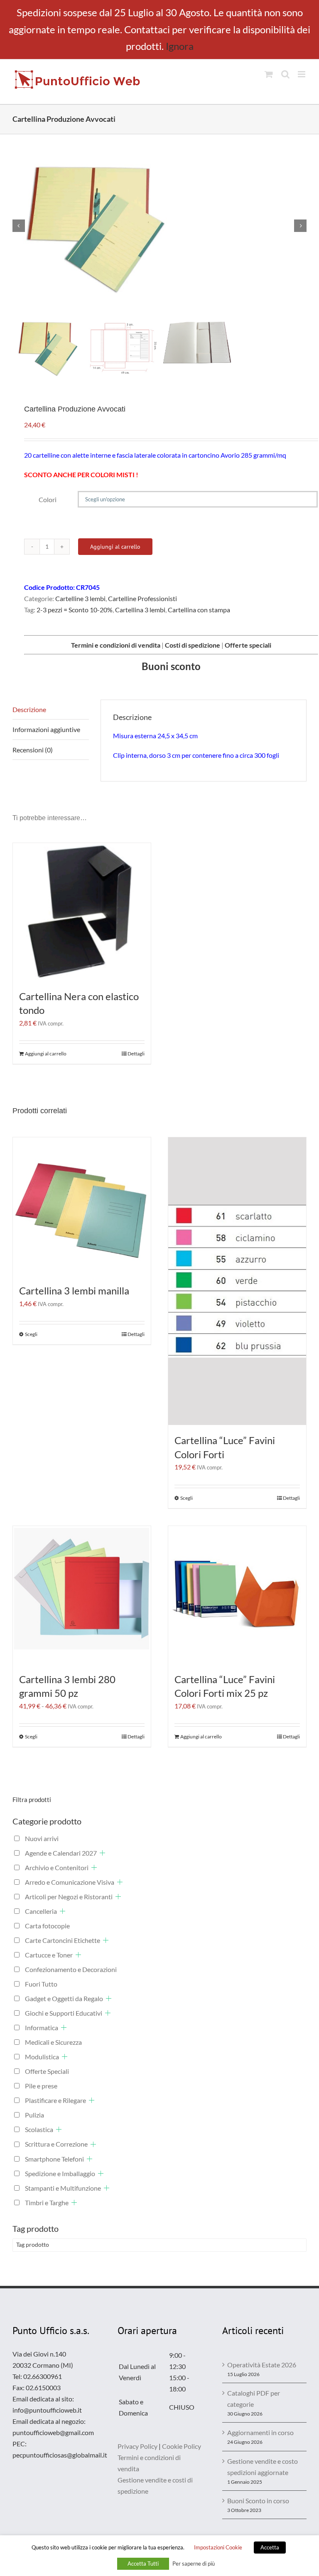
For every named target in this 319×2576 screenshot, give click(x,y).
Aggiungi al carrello (115, 547)
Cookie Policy (182, 2446)
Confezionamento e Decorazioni (71, 1969)
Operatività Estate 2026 (262, 2365)
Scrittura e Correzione (56, 2144)
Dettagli (136, 1054)
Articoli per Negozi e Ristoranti (69, 1897)
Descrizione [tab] (29, 709)
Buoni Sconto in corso (258, 2501)
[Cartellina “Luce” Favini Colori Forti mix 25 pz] (237, 1595)
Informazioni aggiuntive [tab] (46, 729)
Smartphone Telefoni (54, 2159)
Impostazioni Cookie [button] (218, 2547)
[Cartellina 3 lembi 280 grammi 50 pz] (82, 1595)
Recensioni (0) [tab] (33, 750)
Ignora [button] (180, 46)
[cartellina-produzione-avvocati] (159, 226)
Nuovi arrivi (42, 1838)
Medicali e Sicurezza (53, 2042)
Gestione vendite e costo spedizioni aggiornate (263, 2467)
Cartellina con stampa (199, 610)
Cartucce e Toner (49, 1955)
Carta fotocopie (47, 1926)
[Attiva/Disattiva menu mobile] (302, 74)
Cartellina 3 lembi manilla (74, 1290)
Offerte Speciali (47, 2071)
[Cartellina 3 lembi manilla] (82, 1206)
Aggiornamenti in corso (260, 2432)
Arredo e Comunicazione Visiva (70, 1882)
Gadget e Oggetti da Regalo (64, 1998)
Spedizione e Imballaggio (60, 2173)
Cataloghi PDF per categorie (254, 2399)
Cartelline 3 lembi (80, 598)
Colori (48, 499)
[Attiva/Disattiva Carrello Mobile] (269, 74)
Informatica (42, 2028)
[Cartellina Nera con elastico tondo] (82, 912)
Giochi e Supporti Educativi (64, 2013)
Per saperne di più (194, 2564)
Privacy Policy (137, 2446)
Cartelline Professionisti (142, 598)
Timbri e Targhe (47, 2203)
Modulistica (42, 2057)
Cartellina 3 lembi (140, 610)
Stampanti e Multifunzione (63, 2188)
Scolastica (39, 2129)
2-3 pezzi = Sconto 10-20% (75, 610)
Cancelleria (41, 1911)
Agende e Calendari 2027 (61, 1853)
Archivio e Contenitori (57, 1867)
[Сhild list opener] (102, 1853)
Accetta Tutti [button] (143, 2564)
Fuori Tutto (41, 1984)
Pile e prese (41, 2086)
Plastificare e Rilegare (55, 2100)
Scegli (31, 1334)
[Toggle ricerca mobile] (285, 74)
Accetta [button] (270, 2547)
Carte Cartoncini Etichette (63, 1940)
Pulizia (34, 2115)
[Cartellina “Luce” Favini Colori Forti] (237, 1281)
